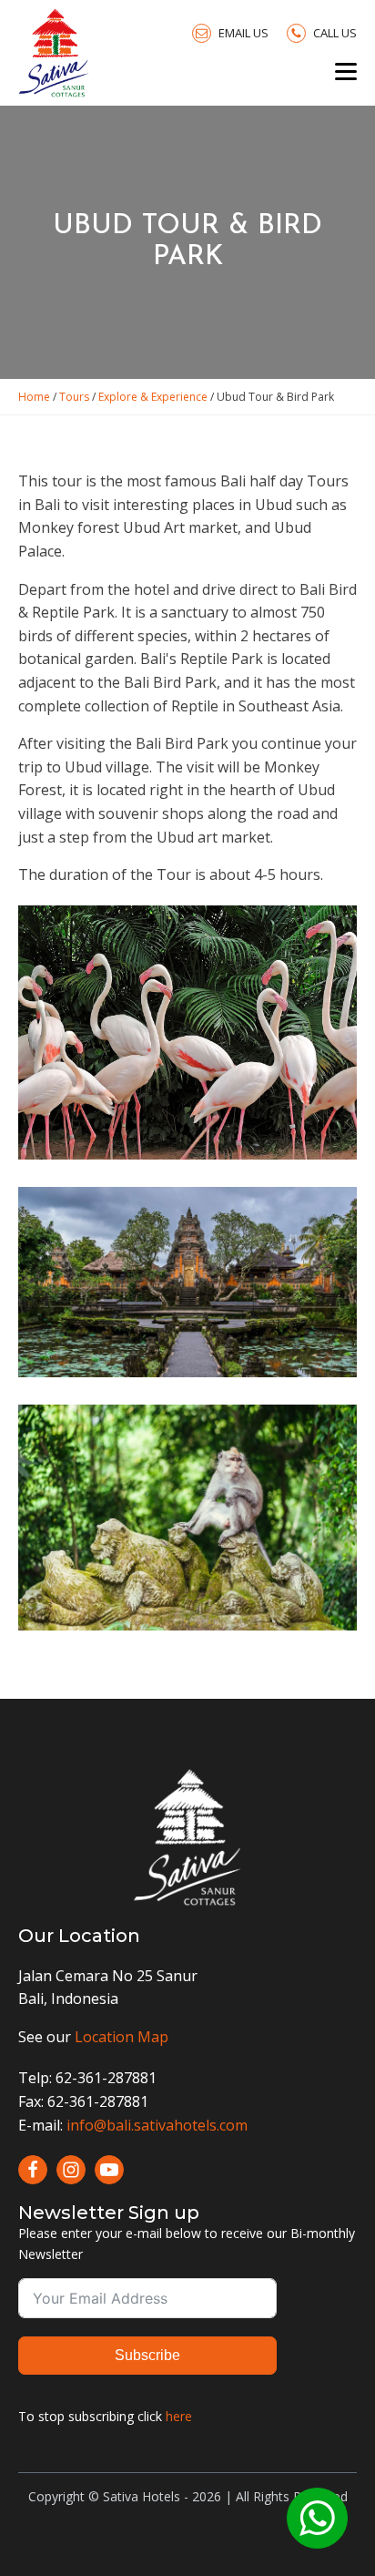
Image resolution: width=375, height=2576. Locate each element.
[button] (230, 33)
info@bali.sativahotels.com (157, 2125)
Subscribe (147, 2355)
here (179, 2416)
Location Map (122, 2037)
